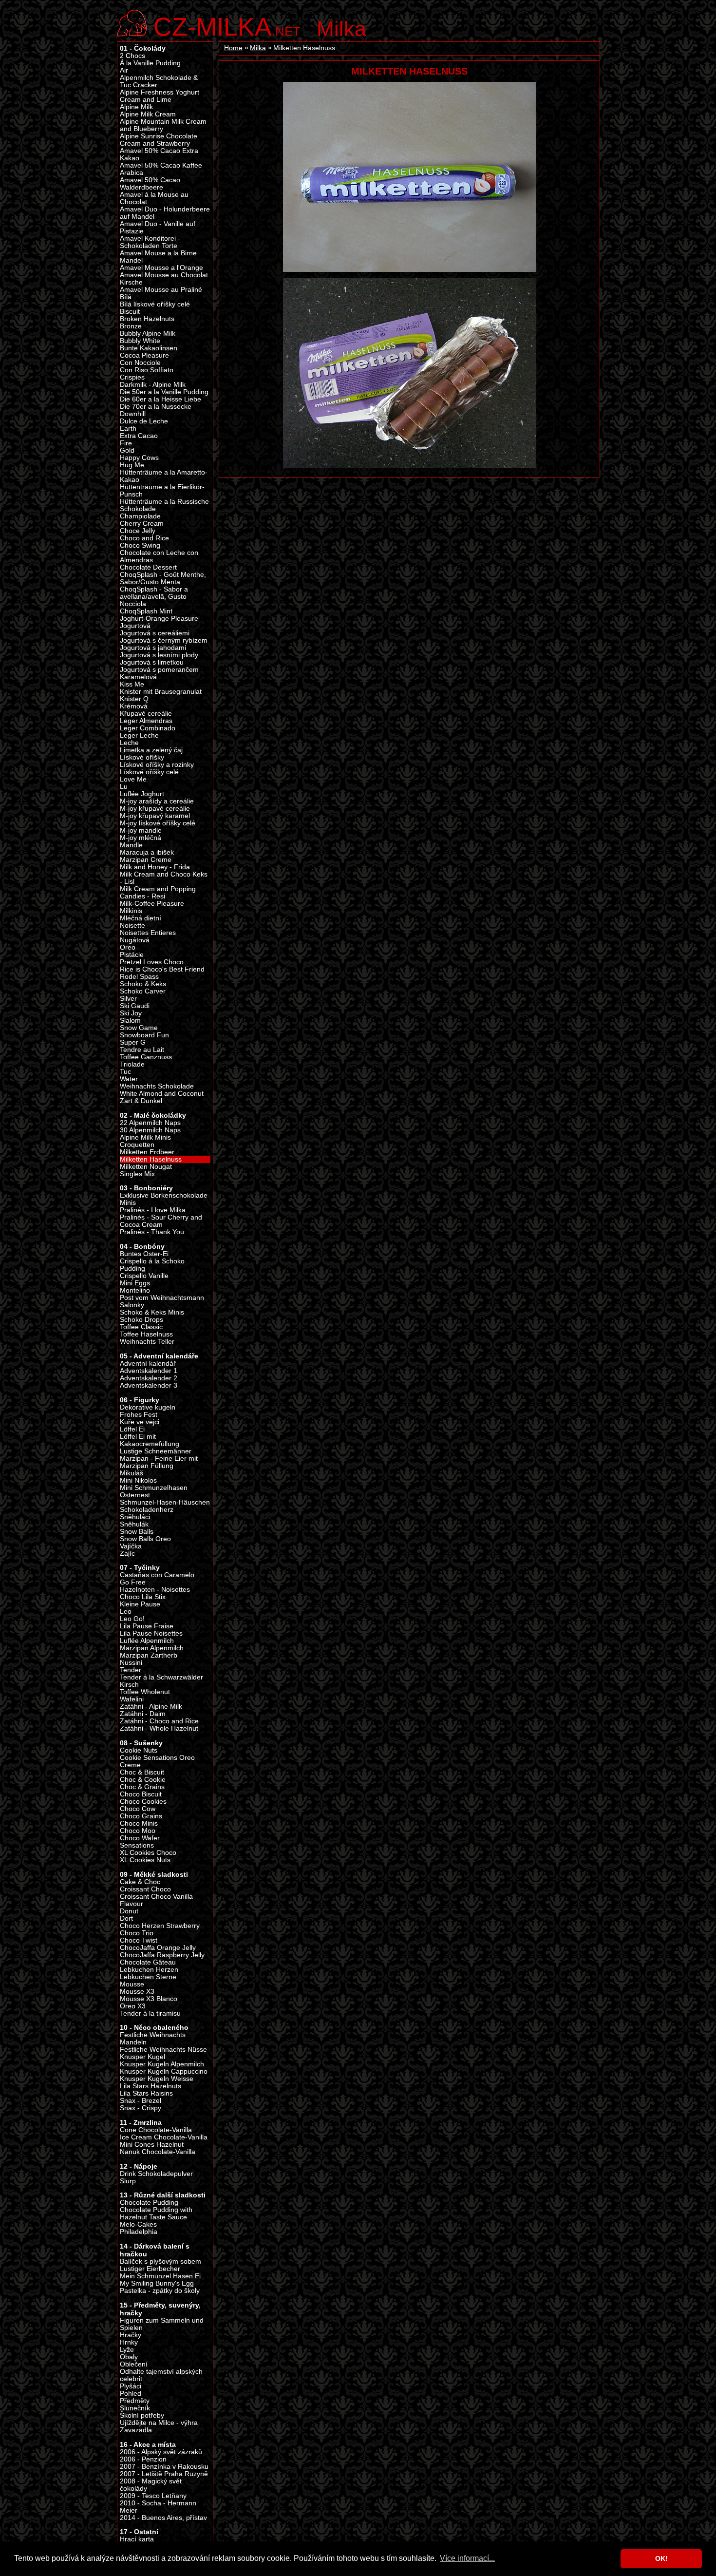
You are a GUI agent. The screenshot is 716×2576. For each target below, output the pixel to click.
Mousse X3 (137, 1992)
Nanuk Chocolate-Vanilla (158, 2152)
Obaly (129, 2357)
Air (124, 70)
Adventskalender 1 (149, 1371)
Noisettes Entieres (148, 933)
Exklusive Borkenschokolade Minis (164, 1199)
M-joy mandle (141, 830)
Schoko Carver (143, 991)
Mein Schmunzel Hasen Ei (160, 2276)
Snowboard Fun (144, 1035)
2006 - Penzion (143, 2459)
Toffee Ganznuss (146, 1057)
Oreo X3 (133, 2006)
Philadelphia (139, 2232)
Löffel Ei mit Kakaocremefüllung (150, 1440)
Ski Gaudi (135, 1006)
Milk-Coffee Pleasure (152, 904)
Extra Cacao (139, 436)
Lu (124, 787)
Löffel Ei (132, 1429)
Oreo (128, 947)
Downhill (133, 414)
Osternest (135, 1495)
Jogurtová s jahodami (153, 648)
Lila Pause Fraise (147, 1626)
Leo (126, 1612)
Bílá (126, 297)
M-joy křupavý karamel (155, 816)
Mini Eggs (135, 1283)
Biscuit (130, 312)
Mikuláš (132, 1473)
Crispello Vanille (144, 1276)
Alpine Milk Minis (145, 1137)
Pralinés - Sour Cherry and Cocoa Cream (161, 1221)
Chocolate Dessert (148, 567)
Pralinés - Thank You (152, 1232)
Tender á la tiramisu (150, 2013)
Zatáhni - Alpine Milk (151, 1707)
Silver (128, 999)
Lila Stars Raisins (146, 2093)
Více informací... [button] (467, 2558)
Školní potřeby (142, 2415)
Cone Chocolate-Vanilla (156, 2130)
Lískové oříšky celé (149, 772)
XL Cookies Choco (148, 1853)
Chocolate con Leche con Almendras (159, 556)
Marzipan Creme (146, 860)
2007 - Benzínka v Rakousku (164, 2467)
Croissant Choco (145, 1889)
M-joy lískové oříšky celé (158, 823)
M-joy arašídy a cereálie (157, 801)
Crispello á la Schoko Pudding (152, 1265)
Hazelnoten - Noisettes (155, 1590)
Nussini (131, 1663)
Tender (131, 1670)
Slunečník (135, 2408)
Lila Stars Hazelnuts (151, 2086)
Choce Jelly (138, 531)
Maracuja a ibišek (147, 852)
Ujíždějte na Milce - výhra (159, 2423)
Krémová (134, 706)
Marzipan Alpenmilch (152, 1648)
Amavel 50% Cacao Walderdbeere (150, 184)
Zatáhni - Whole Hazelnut (159, 1728)
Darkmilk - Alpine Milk (153, 385)
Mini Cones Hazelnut (152, 2145)
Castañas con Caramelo (157, 1575)
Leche (129, 743)
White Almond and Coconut (162, 1094)
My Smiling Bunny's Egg (157, 2283)
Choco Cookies (143, 1802)
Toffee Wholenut (145, 1692)
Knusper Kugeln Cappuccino (164, 2071)
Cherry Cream (142, 524)
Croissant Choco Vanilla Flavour (156, 1900)
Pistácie (132, 955)
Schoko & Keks (143, 984)
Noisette (132, 925)
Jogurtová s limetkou (152, 662)
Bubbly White (140, 341)
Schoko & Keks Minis (152, 1312)
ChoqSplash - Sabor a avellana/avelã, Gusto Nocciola (154, 597)
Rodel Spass (139, 977)
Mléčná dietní (141, 918)
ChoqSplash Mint (146, 611)
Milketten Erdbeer (147, 1152)
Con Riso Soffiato (147, 370)
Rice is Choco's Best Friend (162, 969)
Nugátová (135, 940)
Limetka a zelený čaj (151, 750)
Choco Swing (140, 545)
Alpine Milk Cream (148, 114)
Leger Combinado (148, 728)
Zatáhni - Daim (143, 1714)
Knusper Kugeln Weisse (157, 2079)
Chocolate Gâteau (148, 1962)
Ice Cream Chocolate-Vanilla (164, 2137)
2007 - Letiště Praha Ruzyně (164, 2474)
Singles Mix (137, 1174)
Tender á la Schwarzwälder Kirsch (161, 1681)
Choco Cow (138, 1809)
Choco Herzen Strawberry (160, 1926)
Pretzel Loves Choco (152, 962)
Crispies (132, 377)
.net (227, 26)
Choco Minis (139, 1823)
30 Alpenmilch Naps (150, 1130)
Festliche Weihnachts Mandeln (153, 2039)
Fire (126, 443)
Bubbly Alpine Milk (148, 334)
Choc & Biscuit (142, 1772)
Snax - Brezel (141, 2101)
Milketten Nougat (146, 1167)
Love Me (133, 779)
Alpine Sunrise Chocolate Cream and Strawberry (159, 140)
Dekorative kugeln (148, 1407)
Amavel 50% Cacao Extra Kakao (159, 154)
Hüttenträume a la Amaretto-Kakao (164, 476)
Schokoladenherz (147, 1510)
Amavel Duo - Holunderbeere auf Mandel (165, 213)
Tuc (125, 1072)
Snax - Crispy (141, 2108)
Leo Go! (132, 1619)
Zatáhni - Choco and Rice (159, 1721)
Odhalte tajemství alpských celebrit (161, 2375)
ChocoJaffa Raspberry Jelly (162, 1955)
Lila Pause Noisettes (151, 1633)
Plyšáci (131, 2386)
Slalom (130, 1021)
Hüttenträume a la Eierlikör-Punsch (162, 491)
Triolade (132, 1064)
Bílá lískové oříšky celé (155, 304)
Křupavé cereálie (146, 714)
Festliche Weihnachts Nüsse (163, 2050)
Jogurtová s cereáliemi (155, 633)
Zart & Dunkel (141, 1101)
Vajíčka (131, 1546)
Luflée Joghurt (142, 794)
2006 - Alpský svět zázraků (161, 2452)
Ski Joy (131, 1013)
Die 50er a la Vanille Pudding (164, 392)
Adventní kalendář (148, 1364)
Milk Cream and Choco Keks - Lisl (164, 878)
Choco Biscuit (141, 1794)
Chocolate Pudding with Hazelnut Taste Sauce (156, 2213)
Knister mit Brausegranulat (161, 692)
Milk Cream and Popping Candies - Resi (158, 893)
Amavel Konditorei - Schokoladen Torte (150, 242)
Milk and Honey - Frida (155, 867)
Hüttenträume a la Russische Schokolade (164, 505)
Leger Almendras (146, 721)
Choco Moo (138, 1831)
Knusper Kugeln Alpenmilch (162, 2064)
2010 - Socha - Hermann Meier (158, 2507)
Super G (133, 1042)
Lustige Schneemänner (156, 1451)
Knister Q (134, 699)
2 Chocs (132, 56)
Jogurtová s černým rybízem (164, 640)
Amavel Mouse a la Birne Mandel (158, 257)
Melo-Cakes (138, 2224)
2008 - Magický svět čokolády (151, 2485)
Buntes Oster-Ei (144, 1254)
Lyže (127, 2350)
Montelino (135, 1290)
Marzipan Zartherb (149, 1655)
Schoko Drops (141, 1320)
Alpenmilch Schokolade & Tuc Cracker (159, 81)
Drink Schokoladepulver (156, 2174)
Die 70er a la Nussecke (156, 407)
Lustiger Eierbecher (150, 2269)
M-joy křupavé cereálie (155, 809)
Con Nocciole (140, 363)
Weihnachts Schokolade (157, 1086)
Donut (129, 1911)
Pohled (131, 2394)
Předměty (135, 2401)
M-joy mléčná (141, 838)
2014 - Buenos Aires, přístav (163, 2518)
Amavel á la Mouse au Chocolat (154, 198)
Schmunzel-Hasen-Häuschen (165, 1502)
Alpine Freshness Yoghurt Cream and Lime (160, 96)
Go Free (133, 1582)
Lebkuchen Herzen (149, 1970)
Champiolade (140, 516)
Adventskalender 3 (149, 1385)
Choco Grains (141, 1816)
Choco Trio (137, 1933)
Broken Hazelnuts (147, 319)
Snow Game (139, 1028)
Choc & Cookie (143, 1780)
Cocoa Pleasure (144, 355)
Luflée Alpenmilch (147, 1641)
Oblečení (134, 2364)
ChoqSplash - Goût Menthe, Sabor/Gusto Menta (163, 578)
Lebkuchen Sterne (148, 1977)
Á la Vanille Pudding (150, 63)
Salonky (132, 1305)
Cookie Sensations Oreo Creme (157, 1761)
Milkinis (131, 911)
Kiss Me (132, 684)
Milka (341, 29)
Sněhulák (134, 1524)
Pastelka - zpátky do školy (160, 2291)
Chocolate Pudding (149, 2203)
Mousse (132, 1984)
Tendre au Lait (142, 1050)
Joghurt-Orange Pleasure (159, 619)
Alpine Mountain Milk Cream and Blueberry (163, 125)
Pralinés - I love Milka (153, 1210)
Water (129, 1079)
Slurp (128, 2181)
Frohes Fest (139, 1415)
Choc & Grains (142, 1787)
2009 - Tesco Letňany (153, 2496)
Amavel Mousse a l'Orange (161, 268)
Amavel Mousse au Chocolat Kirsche (164, 279)
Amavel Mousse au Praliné (161, 290)
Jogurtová (135, 626)
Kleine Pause (140, 1604)
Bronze (131, 326)
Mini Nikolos (138, 1480)
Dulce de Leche (144, 421)
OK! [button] (661, 2558)
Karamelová (138, 677)
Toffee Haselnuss (146, 1334)
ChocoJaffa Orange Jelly (158, 1948)
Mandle (131, 845)
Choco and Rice (144, 538)
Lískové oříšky (142, 757)
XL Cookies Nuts (145, 1860)
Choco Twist (139, 1940)
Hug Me (132, 465)
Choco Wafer (140, 1838)
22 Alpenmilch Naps (150, 1123)
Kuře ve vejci (140, 1422)
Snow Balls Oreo (145, 1539)
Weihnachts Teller (147, 1342)
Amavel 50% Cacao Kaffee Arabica (161, 169)
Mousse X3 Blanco (149, 1999)
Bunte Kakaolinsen (149, 348)
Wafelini (132, 1699)
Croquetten (137, 1145)
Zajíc (127, 1554)
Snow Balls (137, 1532)
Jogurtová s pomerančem (159, 670)
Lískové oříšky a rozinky (157, 765)
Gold (127, 450)
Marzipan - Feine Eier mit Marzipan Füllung (159, 1462)
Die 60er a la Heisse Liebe (160, 399)
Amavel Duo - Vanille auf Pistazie (158, 228)
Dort (126, 1918)
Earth (128, 429)
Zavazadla (136, 2430)
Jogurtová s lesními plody (159, 655)
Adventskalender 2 (149, 1378)
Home (233, 48)
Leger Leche (139, 735)
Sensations (137, 1845)
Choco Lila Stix (143, 1597)
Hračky (131, 2335)
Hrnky (129, 2342)
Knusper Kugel (142, 2057)
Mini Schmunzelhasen (154, 1488)
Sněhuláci (135, 1517)
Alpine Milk (136, 107)
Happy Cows (139, 458)
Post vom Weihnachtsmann (162, 1298)
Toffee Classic (141, 1327)
